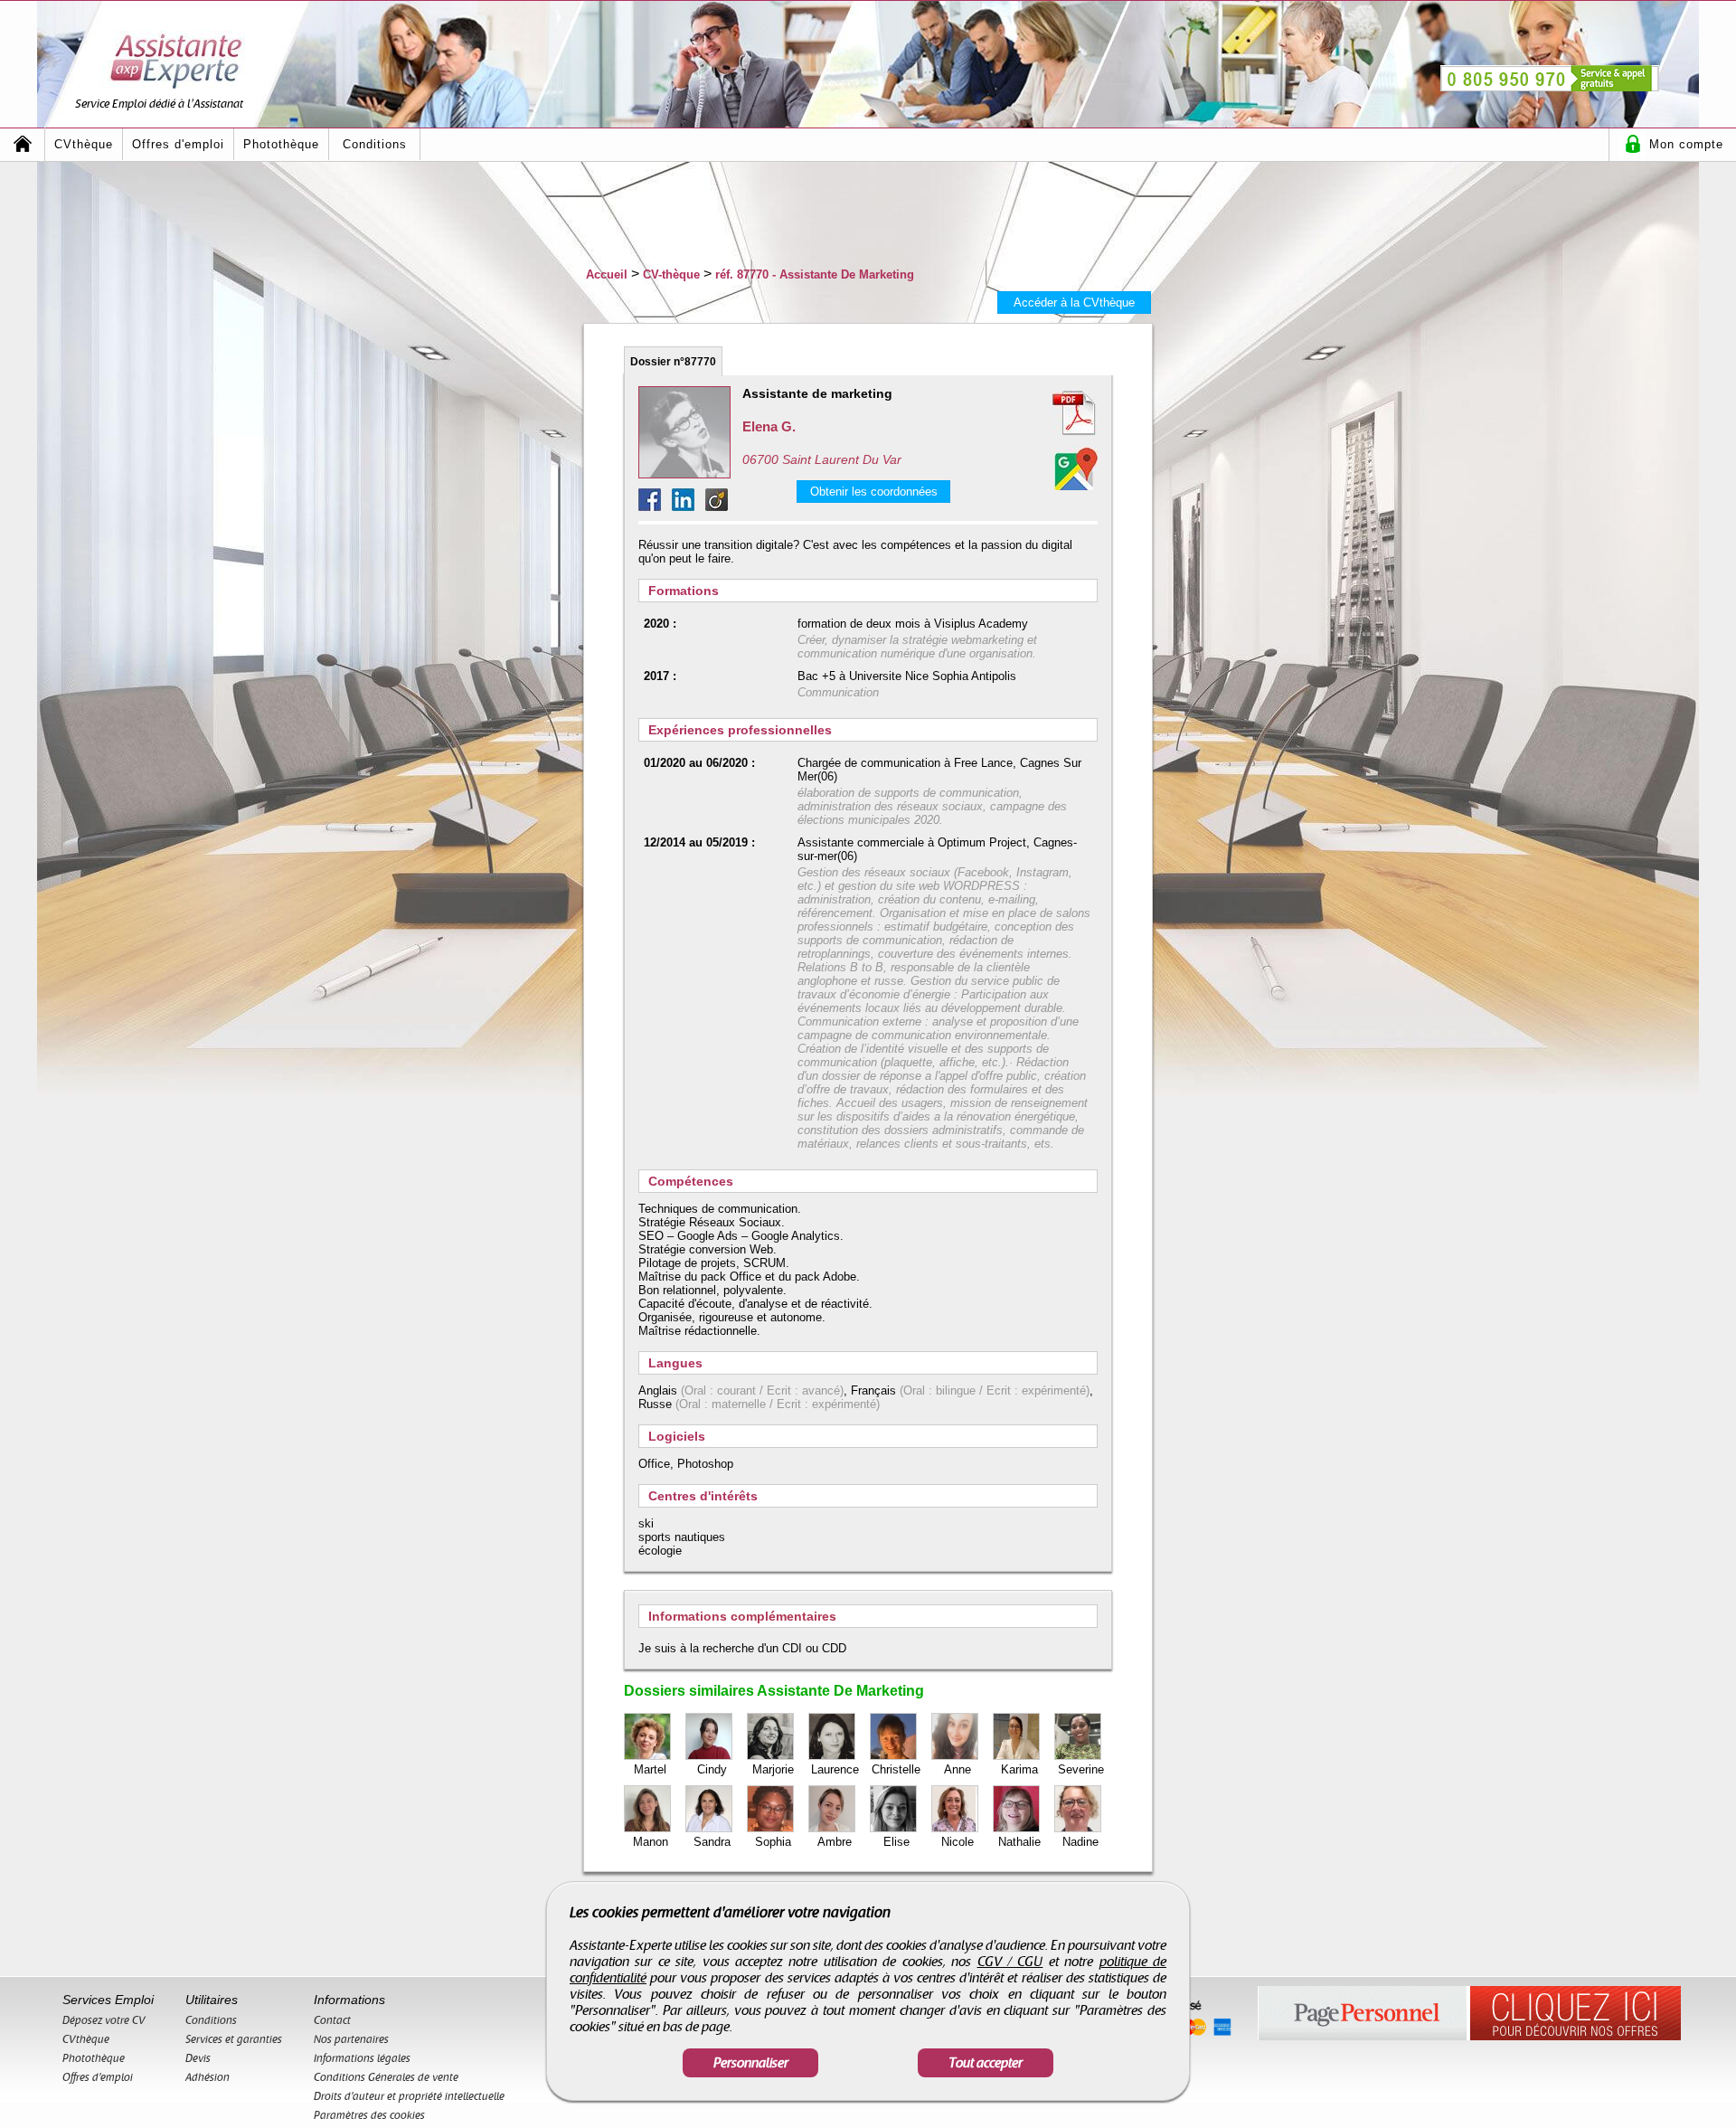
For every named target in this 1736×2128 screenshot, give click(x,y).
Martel (650, 1769)
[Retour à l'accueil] (23, 144)
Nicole (958, 1842)
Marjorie (773, 1769)
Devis (198, 2058)
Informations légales (362, 2058)
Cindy (712, 1769)
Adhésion (208, 2077)
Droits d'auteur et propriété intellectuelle (409, 2096)
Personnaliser (751, 2063)
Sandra (712, 1842)
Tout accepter (986, 2063)
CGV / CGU (1010, 1962)
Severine (1081, 1769)
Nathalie (1019, 1842)
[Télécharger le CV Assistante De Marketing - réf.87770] (1052, 413)
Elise (896, 1842)
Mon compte (1686, 144)
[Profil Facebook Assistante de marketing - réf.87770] (655, 506)
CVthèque (84, 144)
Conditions (375, 144)
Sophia (773, 1842)
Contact (332, 2020)
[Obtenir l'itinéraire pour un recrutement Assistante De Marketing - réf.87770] (1076, 468)
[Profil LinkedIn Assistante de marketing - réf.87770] (689, 506)
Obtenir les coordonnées (874, 492)
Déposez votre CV (104, 2020)
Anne (958, 1769)
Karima (1019, 1769)
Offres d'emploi (178, 144)
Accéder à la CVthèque (1074, 303)
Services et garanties (234, 2039)
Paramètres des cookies (369, 2115)
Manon (651, 1842)
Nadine (1080, 1842)
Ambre (835, 1842)
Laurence (835, 1769)
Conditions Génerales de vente (386, 2077)
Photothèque (281, 144)
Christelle (896, 1769)
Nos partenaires (351, 2039)
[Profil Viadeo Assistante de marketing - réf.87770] (717, 506)
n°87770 (673, 362)
